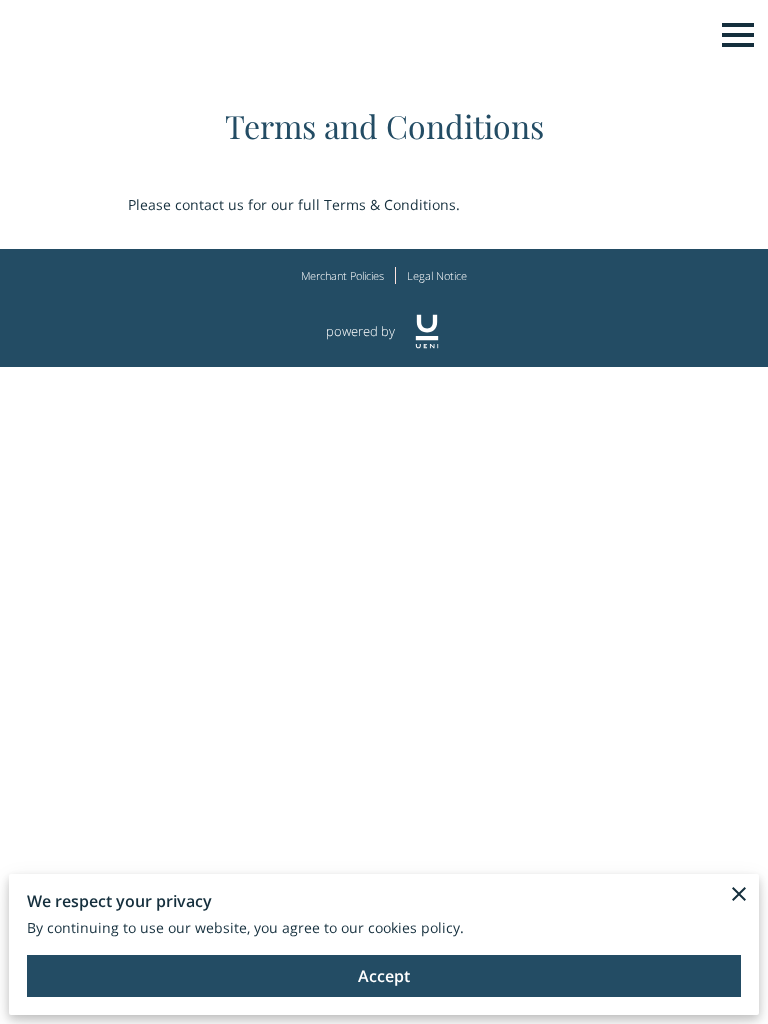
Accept (384, 976)
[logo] (427, 331)
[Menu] (738, 35)
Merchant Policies (342, 275)
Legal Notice (437, 275)
